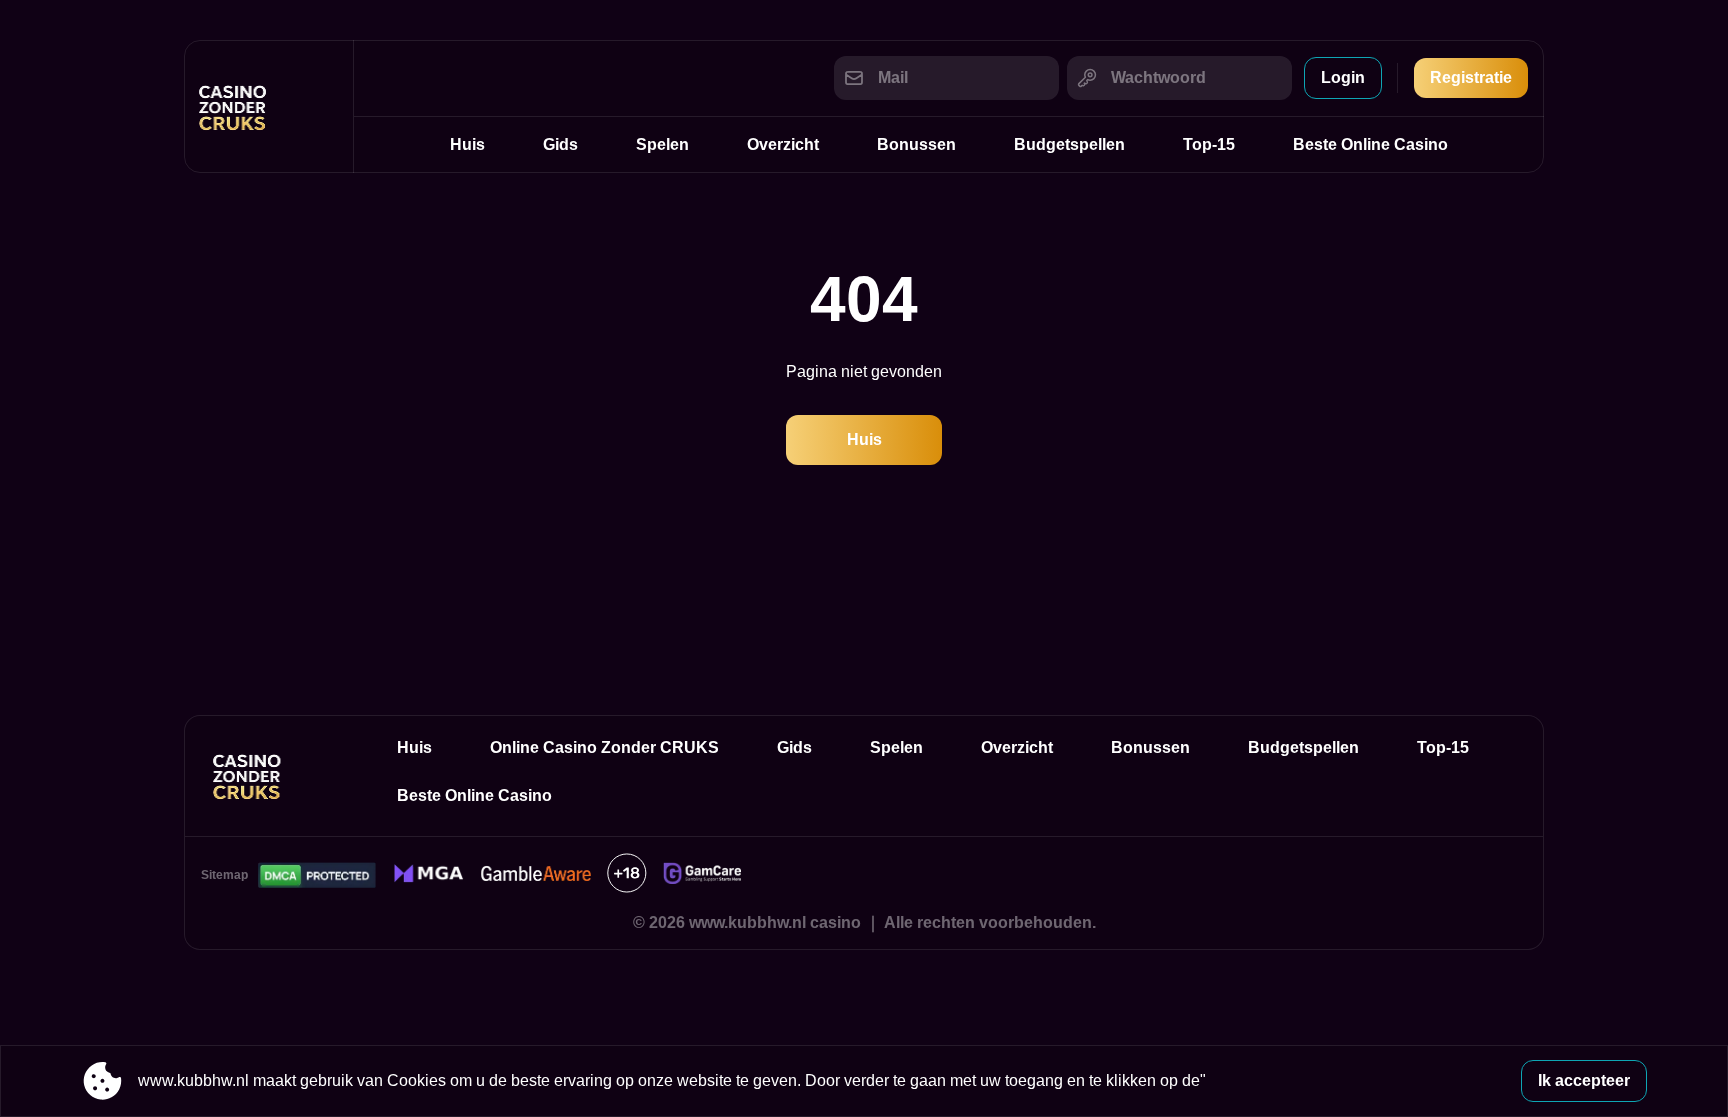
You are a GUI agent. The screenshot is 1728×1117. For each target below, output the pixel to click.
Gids (560, 144)
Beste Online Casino (1370, 144)
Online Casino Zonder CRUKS (604, 747)
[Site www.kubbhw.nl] (269, 106)
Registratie (1471, 77)
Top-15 (1209, 144)
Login (1343, 77)
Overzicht (783, 144)
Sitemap (224, 875)
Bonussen (916, 144)
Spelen (662, 144)
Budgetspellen (1069, 144)
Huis (467, 144)
